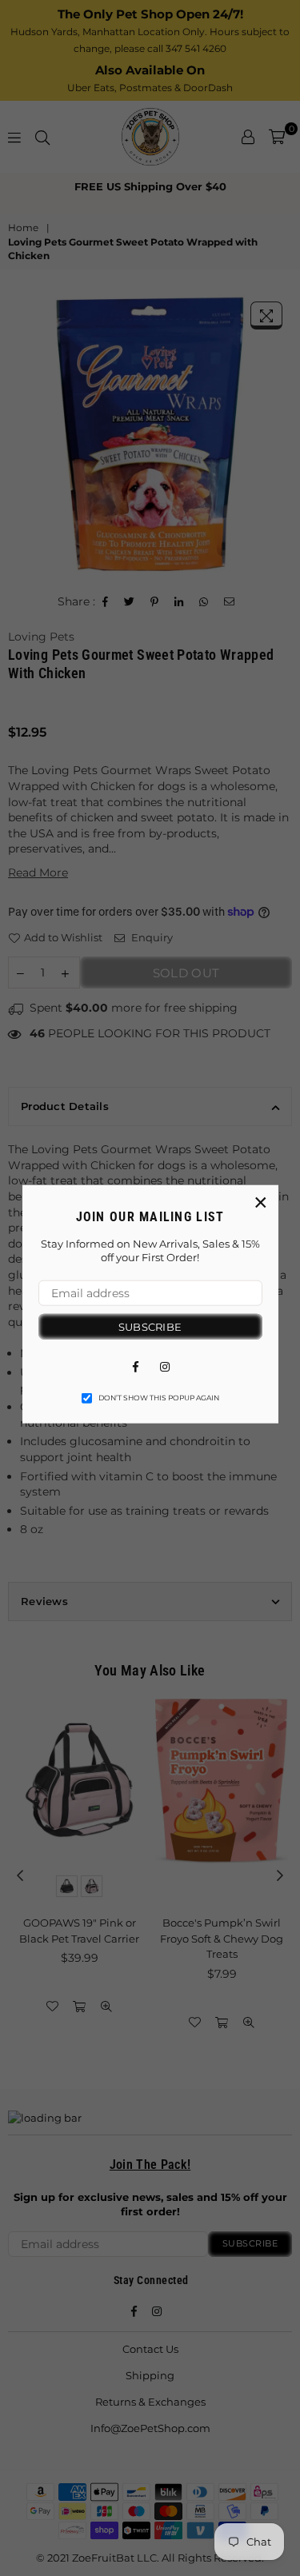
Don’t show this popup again (159, 1398)
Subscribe (150, 1326)
